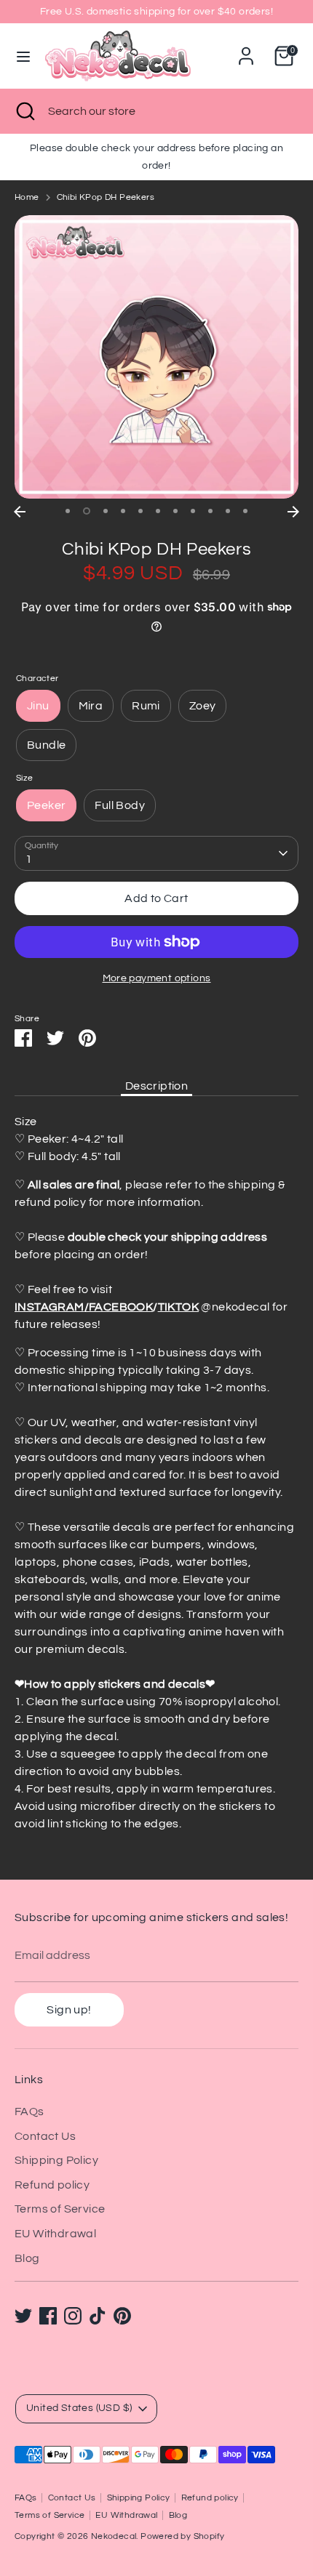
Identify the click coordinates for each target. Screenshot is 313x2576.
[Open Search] (24, 111)
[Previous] (20, 512)
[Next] (293, 512)
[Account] (246, 50)
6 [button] (158, 511)
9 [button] (210, 511)
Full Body (120, 805)
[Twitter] (23, 2316)
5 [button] (140, 511)
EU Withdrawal (55, 2234)
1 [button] (68, 511)
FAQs (29, 2112)
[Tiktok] (98, 2316)
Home (27, 197)
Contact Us (45, 2136)
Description (156, 1086)
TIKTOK (178, 1307)
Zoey (203, 706)
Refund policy (52, 2185)
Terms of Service (60, 2209)
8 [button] (193, 511)
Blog (27, 2258)
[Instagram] (73, 2316)
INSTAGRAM (49, 1307)
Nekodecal (114, 2536)
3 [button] (106, 511)
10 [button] (228, 511)
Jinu (38, 706)
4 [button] (123, 511)
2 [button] (87, 511)
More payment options (157, 978)
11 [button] (245, 511)
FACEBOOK (121, 1307)
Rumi (146, 706)
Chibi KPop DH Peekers (106, 197)
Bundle (46, 745)
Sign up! (69, 2010)
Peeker (46, 805)
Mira (91, 706)
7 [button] (175, 511)
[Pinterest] (122, 2316)
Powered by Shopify (182, 2536)
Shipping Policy (56, 2160)
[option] (156, 357)
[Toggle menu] (23, 56)
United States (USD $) (79, 2408)
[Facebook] (48, 2316)
